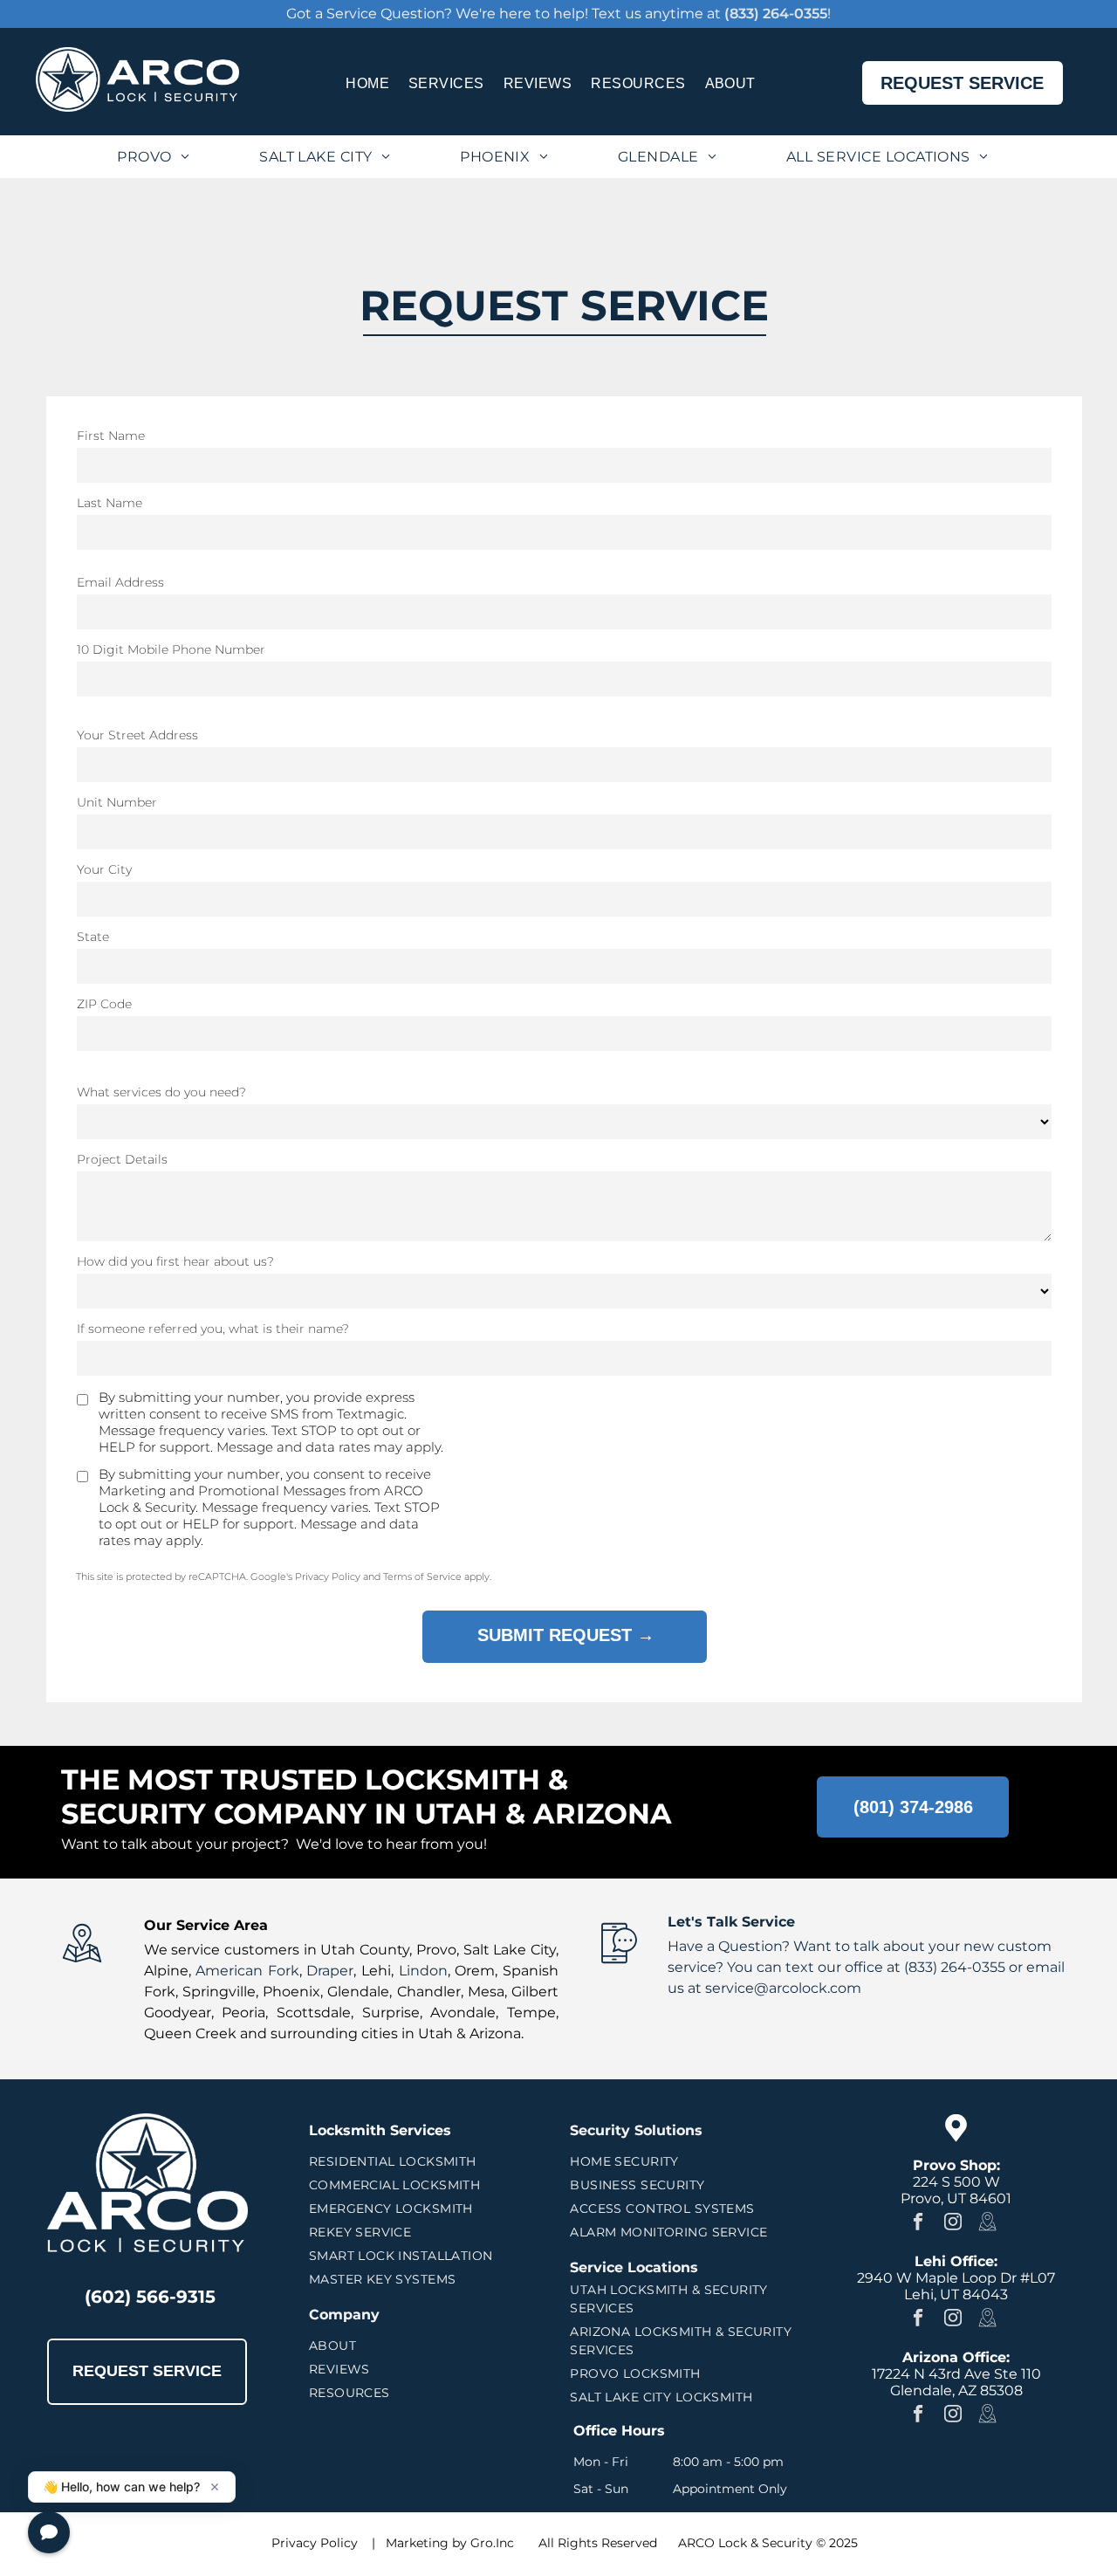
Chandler (429, 1992)
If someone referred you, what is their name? (213, 1329)
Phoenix (291, 1992)
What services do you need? (161, 1092)
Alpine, (168, 1971)
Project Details (122, 1159)
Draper (330, 1971)
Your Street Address (137, 735)
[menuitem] (367, 82)
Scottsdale (314, 2013)
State (93, 937)
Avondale (463, 2013)
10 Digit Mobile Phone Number (171, 649)
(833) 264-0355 (776, 14)
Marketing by (426, 2543)
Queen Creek (190, 2033)
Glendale (358, 1992)
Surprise (391, 2013)
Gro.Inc (492, 2543)
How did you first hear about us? (175, 1261)
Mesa (486, 1992)
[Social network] (987, 2223)
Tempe (531, 2013)
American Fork (247, 1971)
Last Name (110, 503)
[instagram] (953, 2223)
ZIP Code (104, 1004)
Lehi (376, 1971)
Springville (219, 1992)
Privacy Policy (315, 2543)
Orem (475, 1971)
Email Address (120, 582)
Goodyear (178, 2013)
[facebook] (918, 2223)
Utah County (365, 1950)
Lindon (423, 1971)
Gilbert (535, 1992)
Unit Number (117, 802)
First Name (111, 436)
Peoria (243, 2013)
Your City (104, 869)
